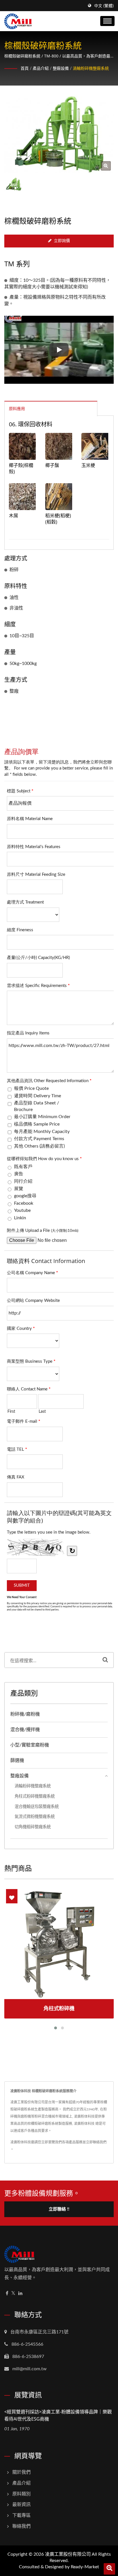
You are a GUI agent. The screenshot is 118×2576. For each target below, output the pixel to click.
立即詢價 (62, 241)
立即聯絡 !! (59, 2209)
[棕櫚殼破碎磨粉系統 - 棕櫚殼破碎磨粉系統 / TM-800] (106, 166)
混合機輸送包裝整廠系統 (37, 1807)
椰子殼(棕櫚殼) (21, 468)
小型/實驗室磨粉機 (30, 1745)
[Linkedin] (20, 2294)
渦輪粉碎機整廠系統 (91, 69)
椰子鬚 (52, 465)
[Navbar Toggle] (107, 21)
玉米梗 (88, 465)
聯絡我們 (21, 2526)
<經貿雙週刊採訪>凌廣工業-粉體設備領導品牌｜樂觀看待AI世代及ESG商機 (58, 2415)
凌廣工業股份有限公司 (68, 2554)
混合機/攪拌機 (25, 1730)
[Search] (105, 1660)
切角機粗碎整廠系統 (33, 1827)
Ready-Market (85, 2567)
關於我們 (21, 2472)
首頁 (25, 69)
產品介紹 (41, 69)
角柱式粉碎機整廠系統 (35, 1796)
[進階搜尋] (109, 2569)
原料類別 (21, 2494)
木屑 (13, 515)
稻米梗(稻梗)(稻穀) (58, 519)
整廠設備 (61, 69)
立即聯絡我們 (96, 2142)
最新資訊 (21, 2505)
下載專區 (21, 2515)
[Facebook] (7, 2294)
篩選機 (17, 1760)
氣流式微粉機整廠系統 (35, 1817)
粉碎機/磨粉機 (25, 1714)
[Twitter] (13, 2294)
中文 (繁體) (104, 6)
